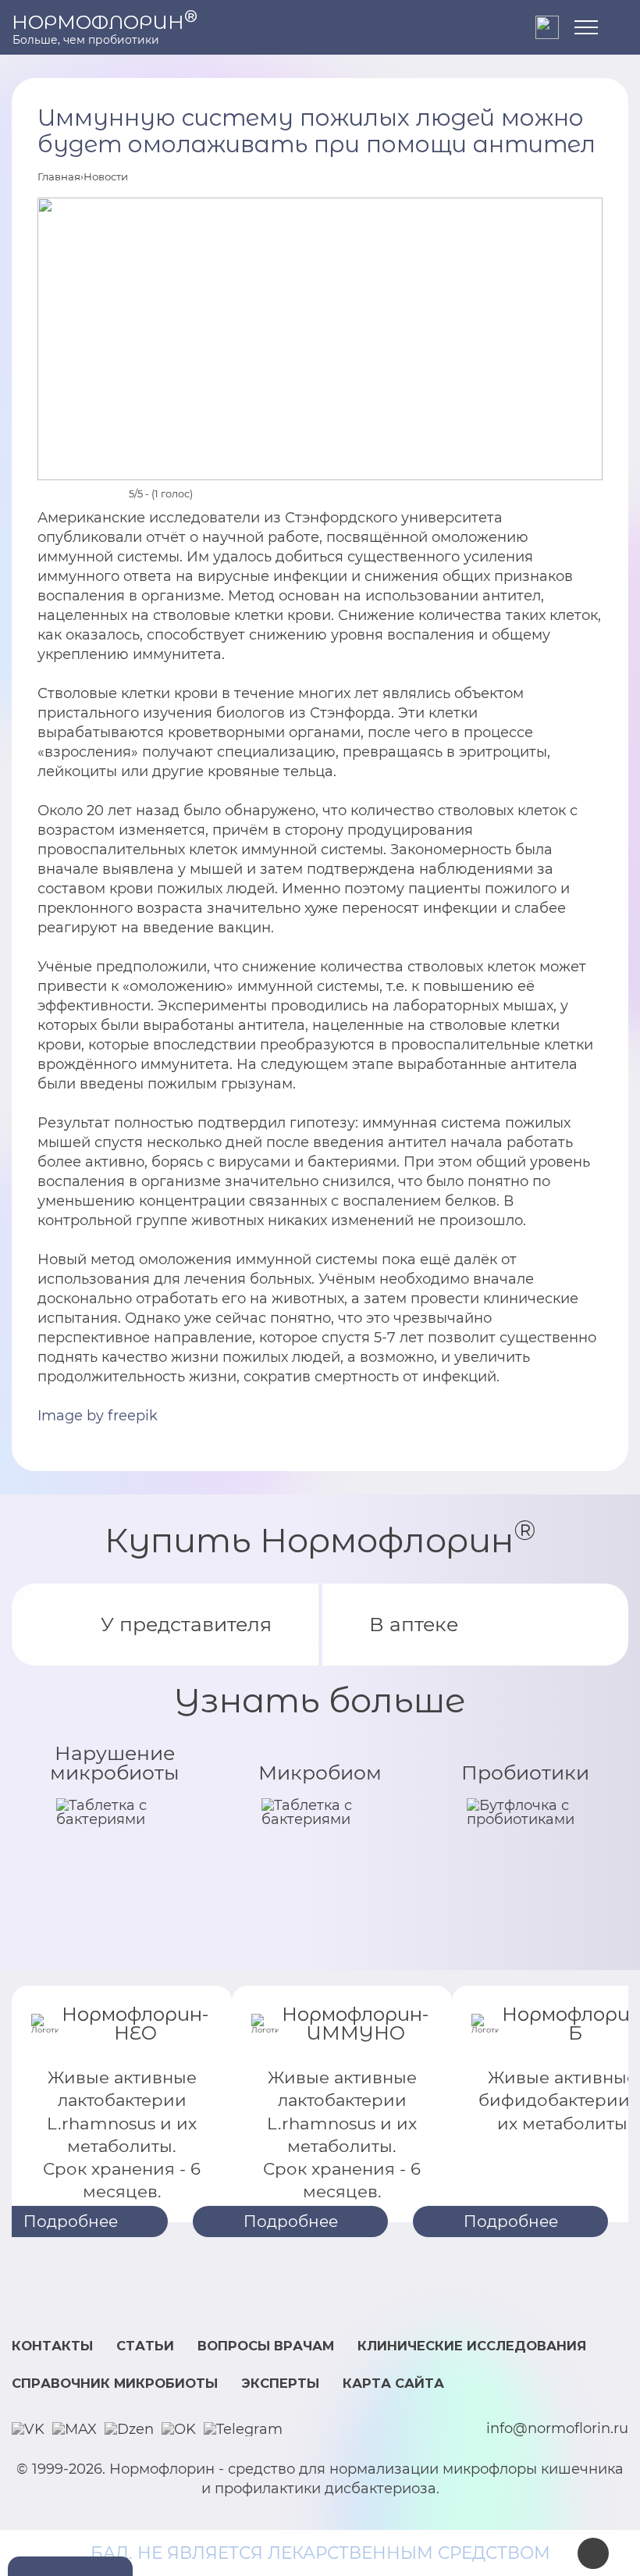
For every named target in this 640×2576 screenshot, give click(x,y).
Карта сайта (393, 2383)
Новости (106, 176)
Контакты (52, 2346)
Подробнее (291, 2221)
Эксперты (280, 2383)
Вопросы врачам (266, 2346)
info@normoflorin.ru (557, 2429)
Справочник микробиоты (115, 2383)
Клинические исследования (472, 2346)
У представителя (186, 1624)
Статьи (145, 2346)
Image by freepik (98, 1416)
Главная (59, 176)
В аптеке (414, 1624)
